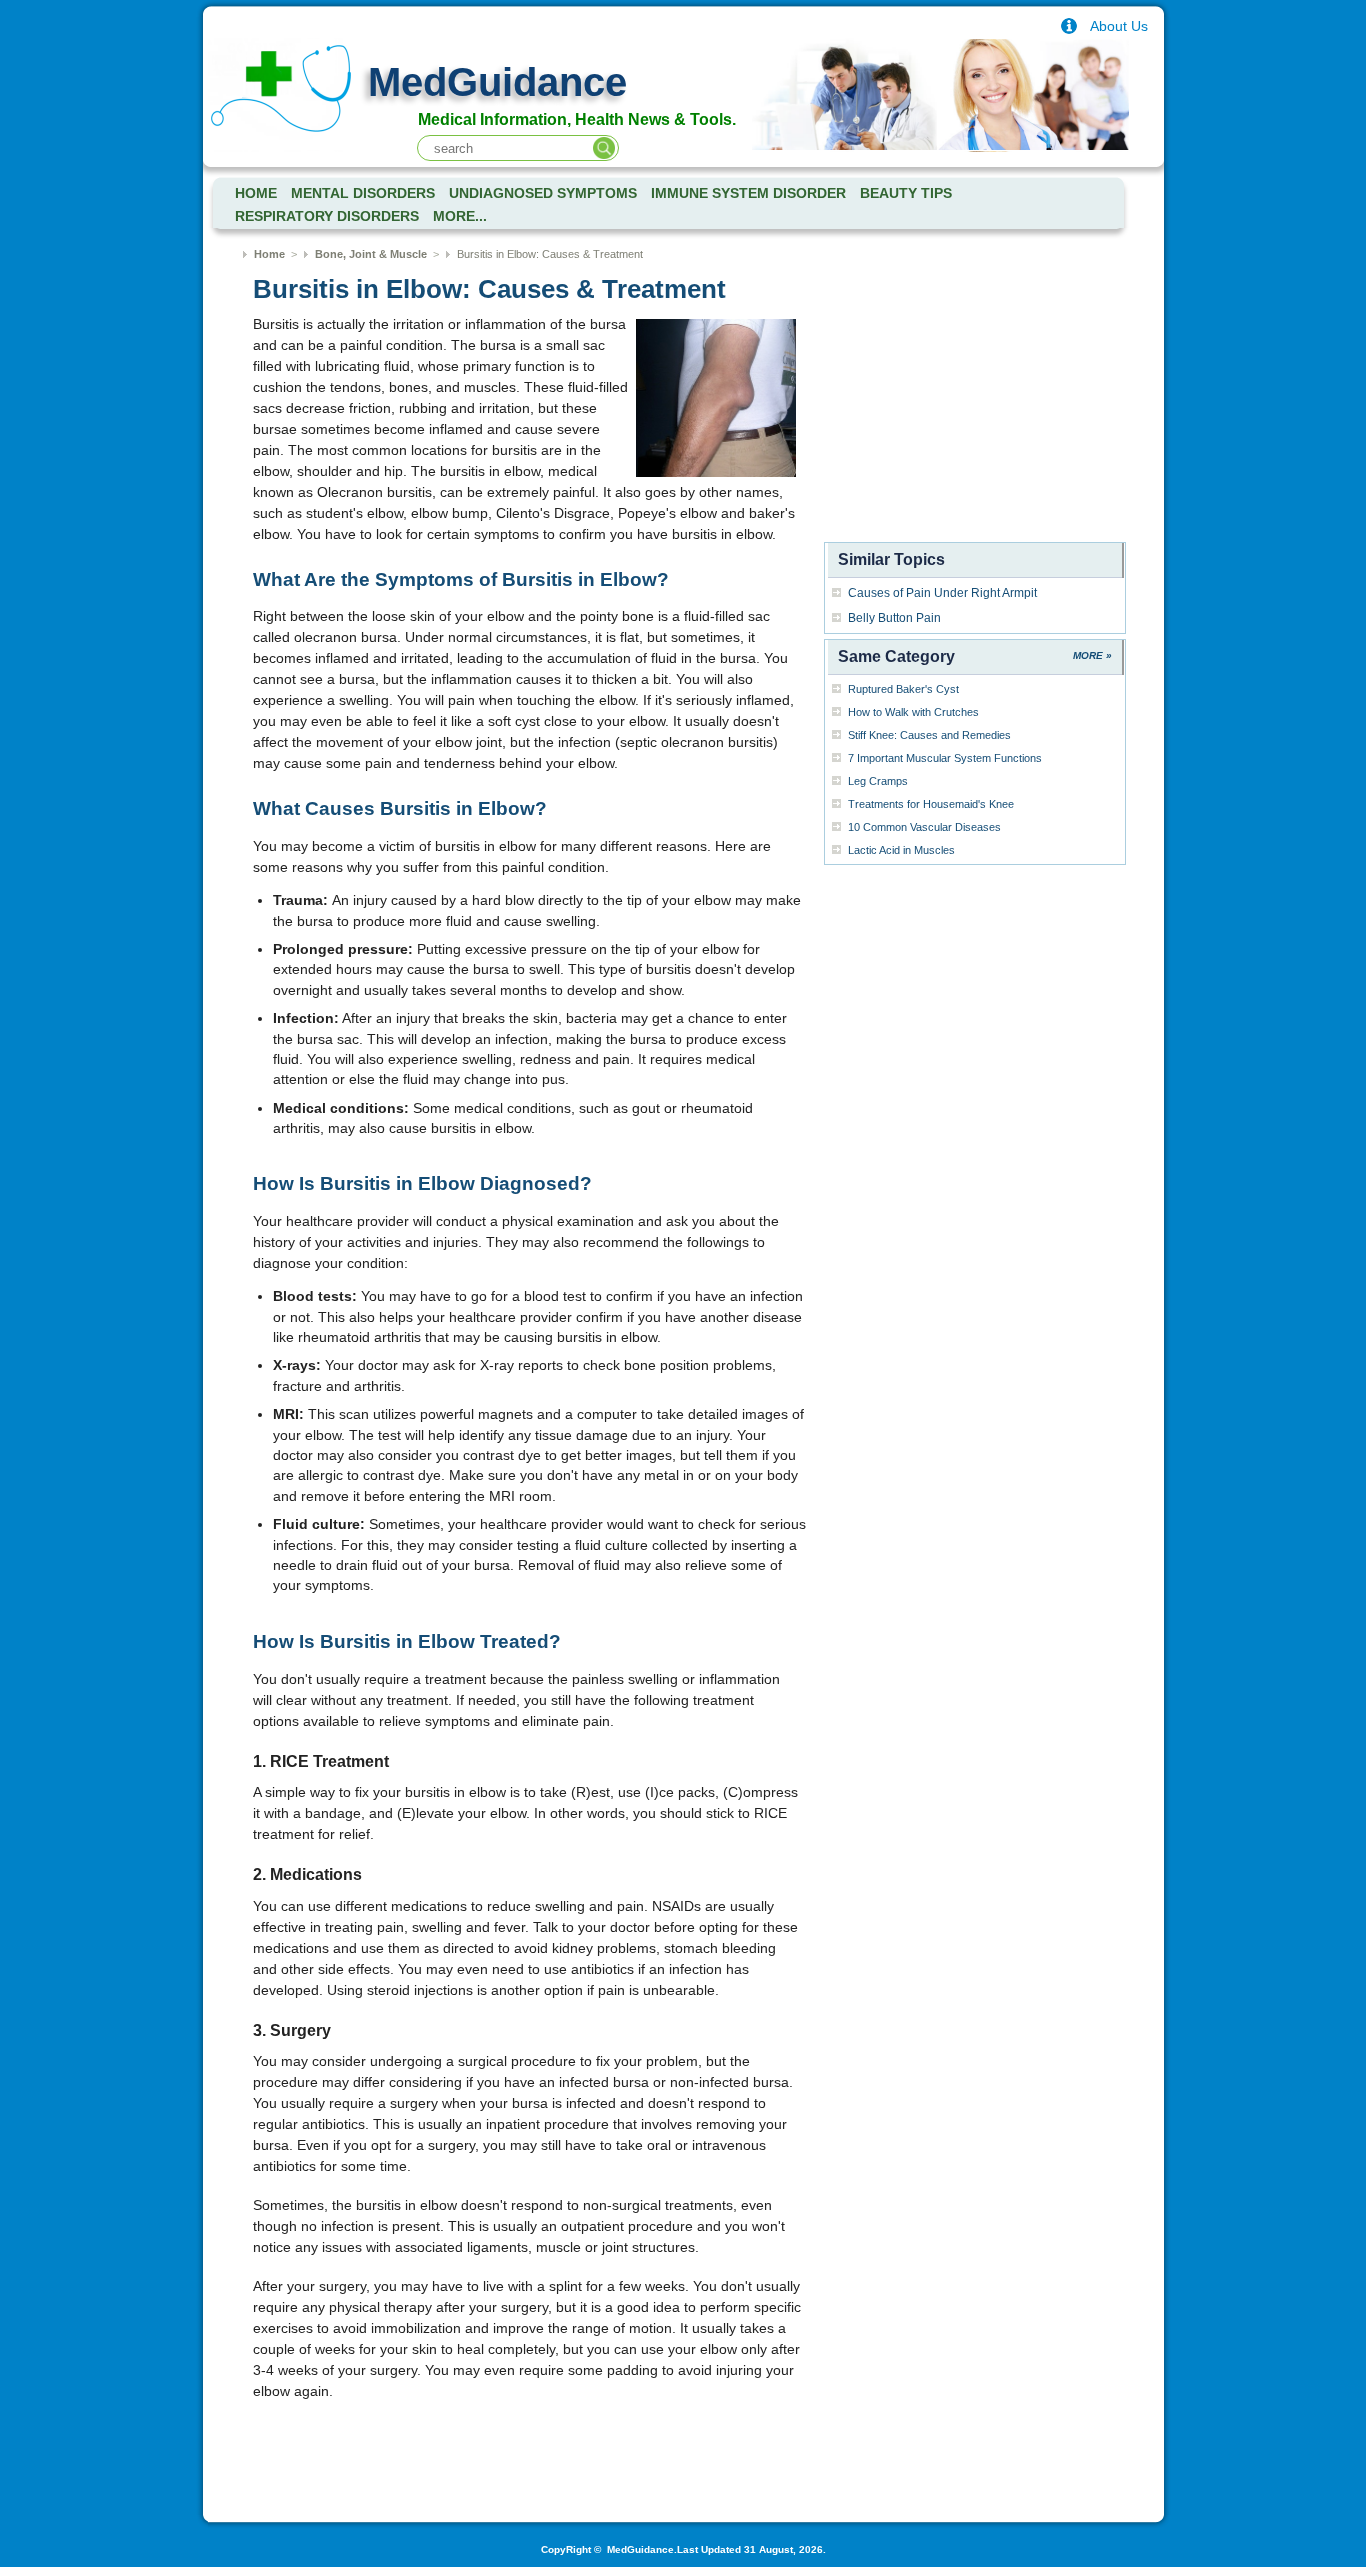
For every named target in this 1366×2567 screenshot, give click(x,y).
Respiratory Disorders (327, 216)
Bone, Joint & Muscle (371, 254)
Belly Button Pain (894, 618)
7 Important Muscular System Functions (945, 758)
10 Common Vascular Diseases (924, 827)
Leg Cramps (878, 781)
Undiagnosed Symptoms (543, 193)
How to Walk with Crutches (913, 712)
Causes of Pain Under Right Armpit (942, 593)
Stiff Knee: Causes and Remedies (929, 735)
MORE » (1092, 655)
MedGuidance (497, 82)
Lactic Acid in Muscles (901, 850)
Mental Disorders (363, 193)
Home (269, 254)
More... (460, 216)
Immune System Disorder (748, 193)
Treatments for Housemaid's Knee (931, 804)
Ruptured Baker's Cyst (903, 689)
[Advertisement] (975, 411)
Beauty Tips (906, 193)
